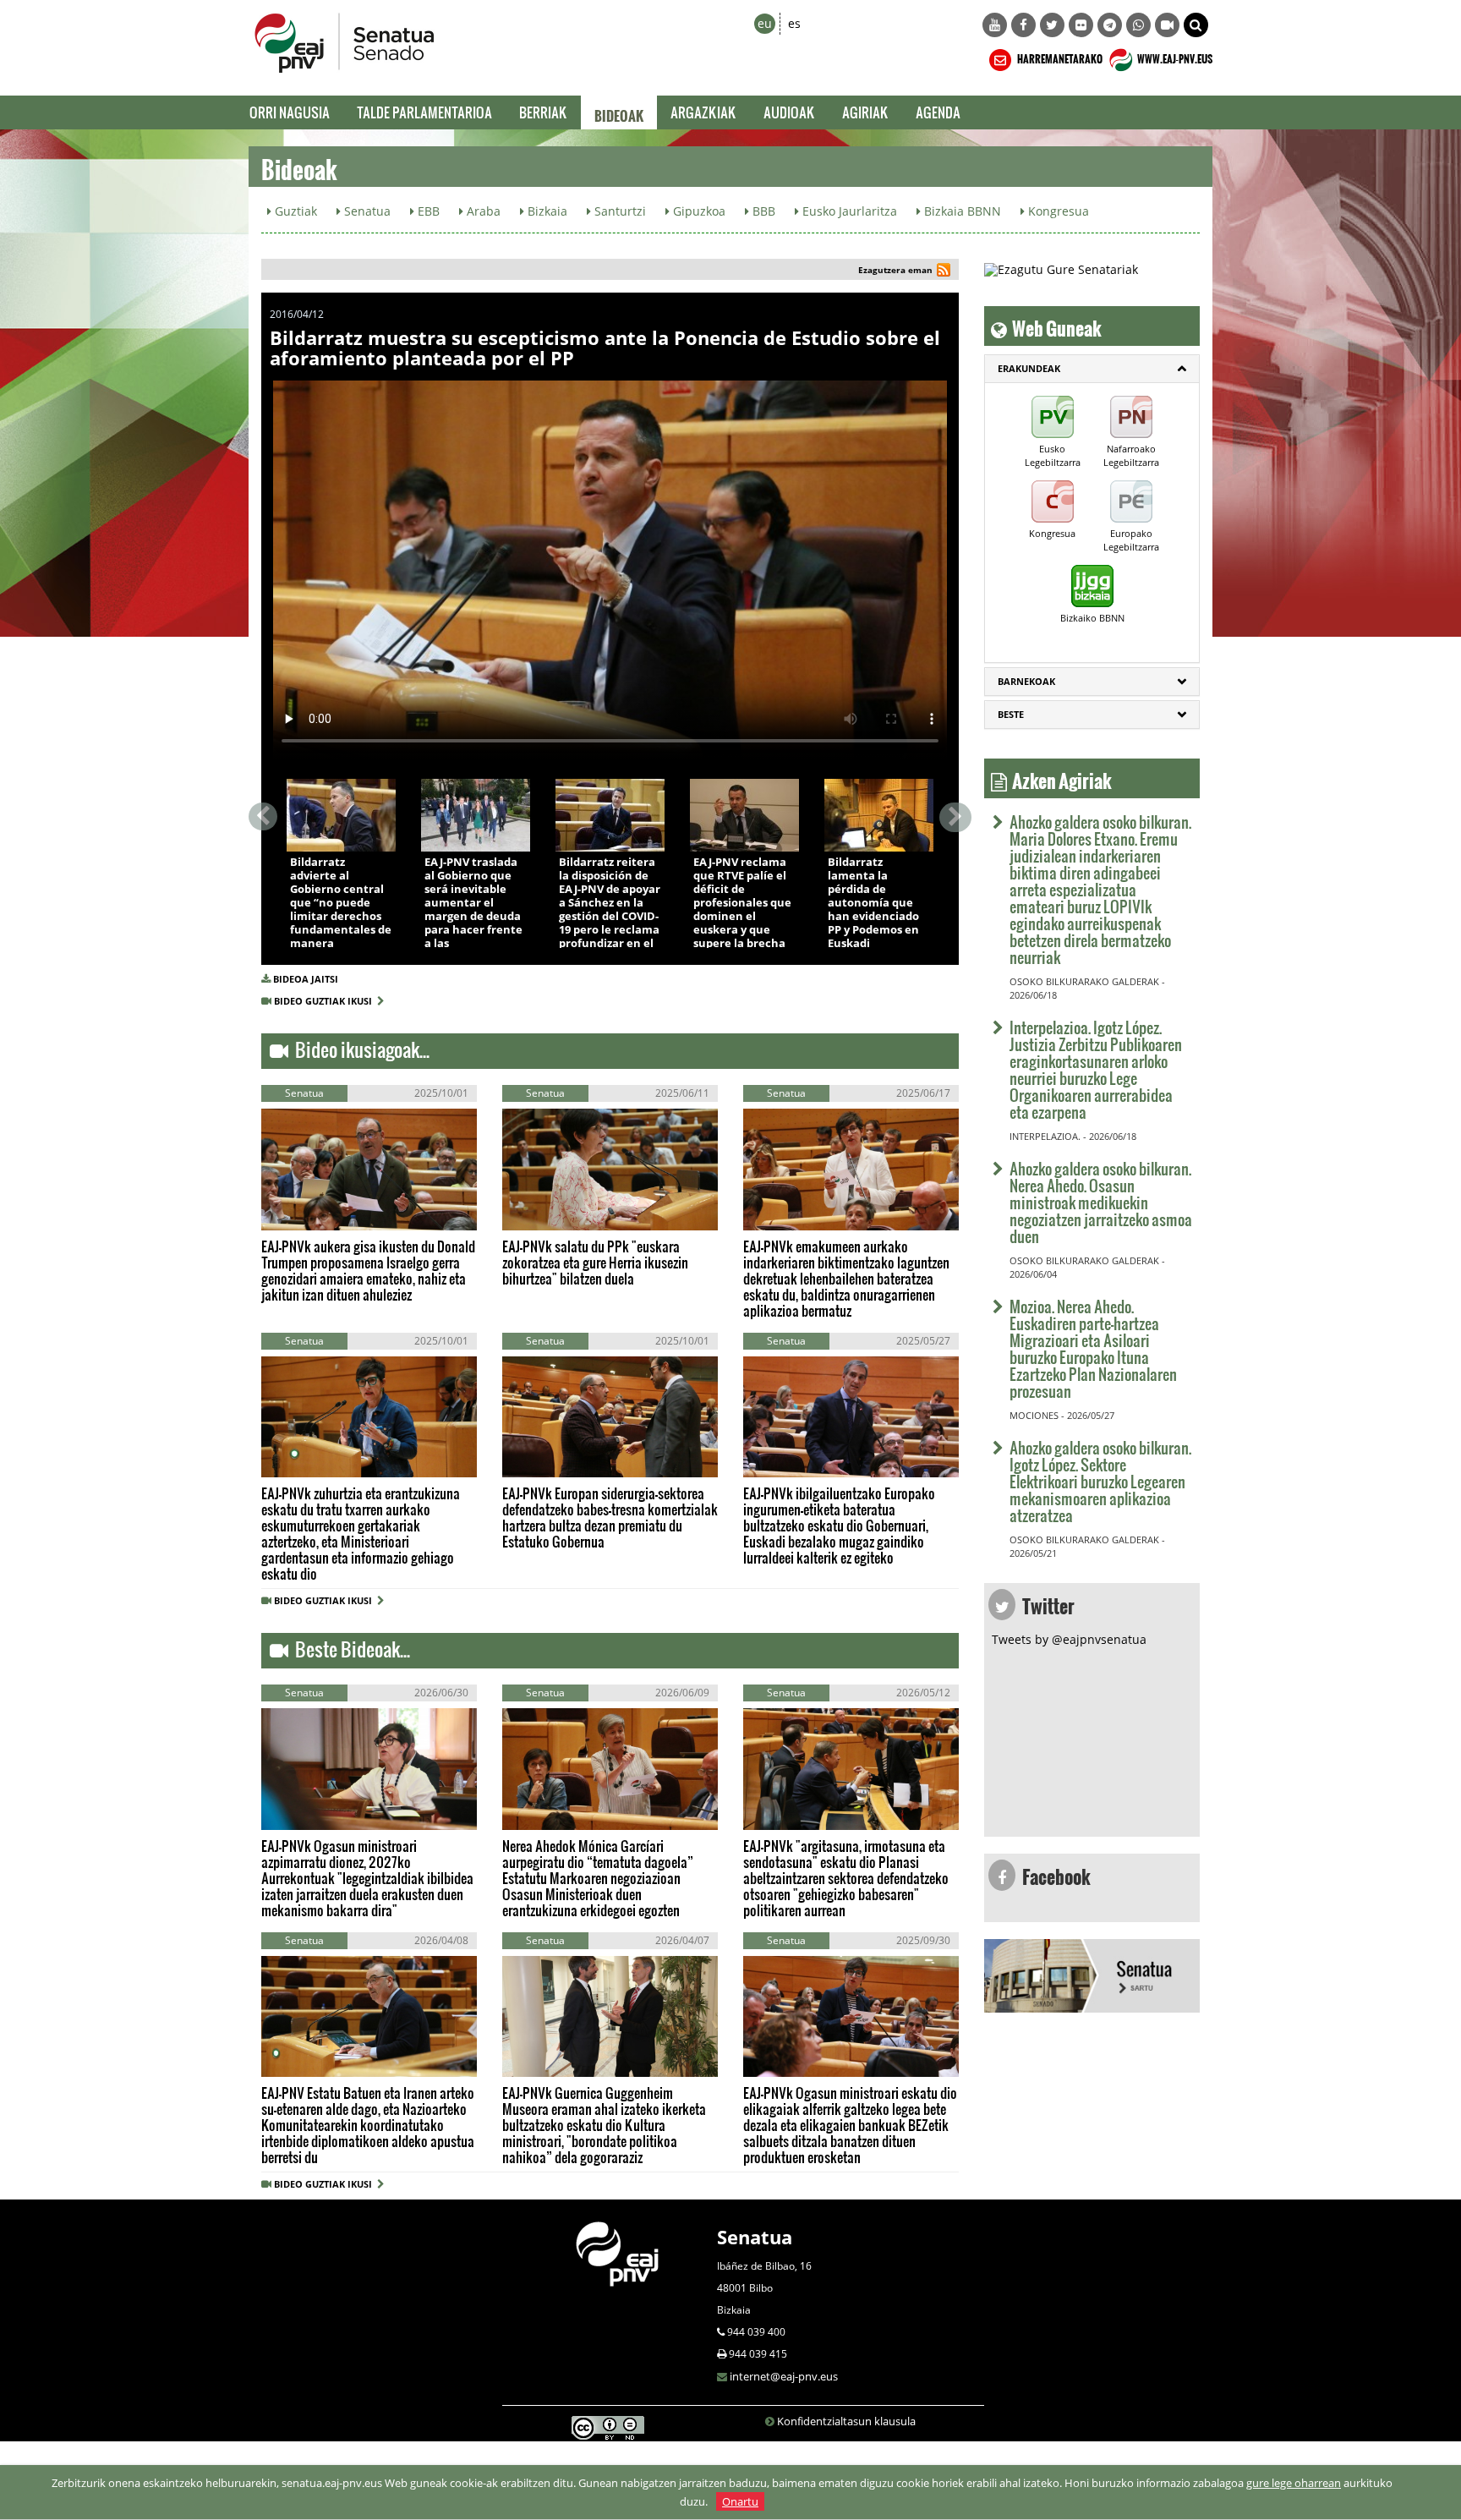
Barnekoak (1026, 681)
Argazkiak (703, 112)
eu (765, 23)
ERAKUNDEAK (1029, 368)
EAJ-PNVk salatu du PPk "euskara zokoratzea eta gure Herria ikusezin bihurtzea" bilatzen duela (595, 1262)
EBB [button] (427, 211)
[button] (1196, 25)
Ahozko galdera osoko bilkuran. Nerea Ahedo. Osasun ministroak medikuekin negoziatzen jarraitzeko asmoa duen (1101, 1202)
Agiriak (865, 112)
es (794, 23)
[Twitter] (1052, 25)
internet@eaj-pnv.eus (784, 2376)
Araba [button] (482, 211)
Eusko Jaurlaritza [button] (848, 211)
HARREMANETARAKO (1059, 57)
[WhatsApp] (1138, 25)
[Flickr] (1081, 25)
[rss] (944, 272)
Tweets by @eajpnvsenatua (1069, 1639)
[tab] (1092, 369)
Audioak (789, 112)
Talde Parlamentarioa (424, 112)
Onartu (740, 2501)
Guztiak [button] (294, 211)
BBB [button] (762, 211)
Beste (1011, 714)
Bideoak (619, 112)
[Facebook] (1023, 25)
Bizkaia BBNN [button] (961, 211)
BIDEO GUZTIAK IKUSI (326, 1001)
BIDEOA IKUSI (344, 833)
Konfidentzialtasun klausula (846, 2421)
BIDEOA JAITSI (306, 979)
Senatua (755, 2237)
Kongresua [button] (1057, 211)
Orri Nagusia (290, 112)
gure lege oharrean (1294, 2483)
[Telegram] (1110, 25)
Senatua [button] (366, 211)
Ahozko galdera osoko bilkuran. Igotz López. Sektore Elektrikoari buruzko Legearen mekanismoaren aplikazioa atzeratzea (1100, 1481)
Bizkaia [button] (546, 211)
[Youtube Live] (1167, 25)
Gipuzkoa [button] (698, 211)
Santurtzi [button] (618, 211)
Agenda (938, 112)
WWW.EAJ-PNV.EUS (1174, 57)
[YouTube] (995, 25)
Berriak (543, 112)
